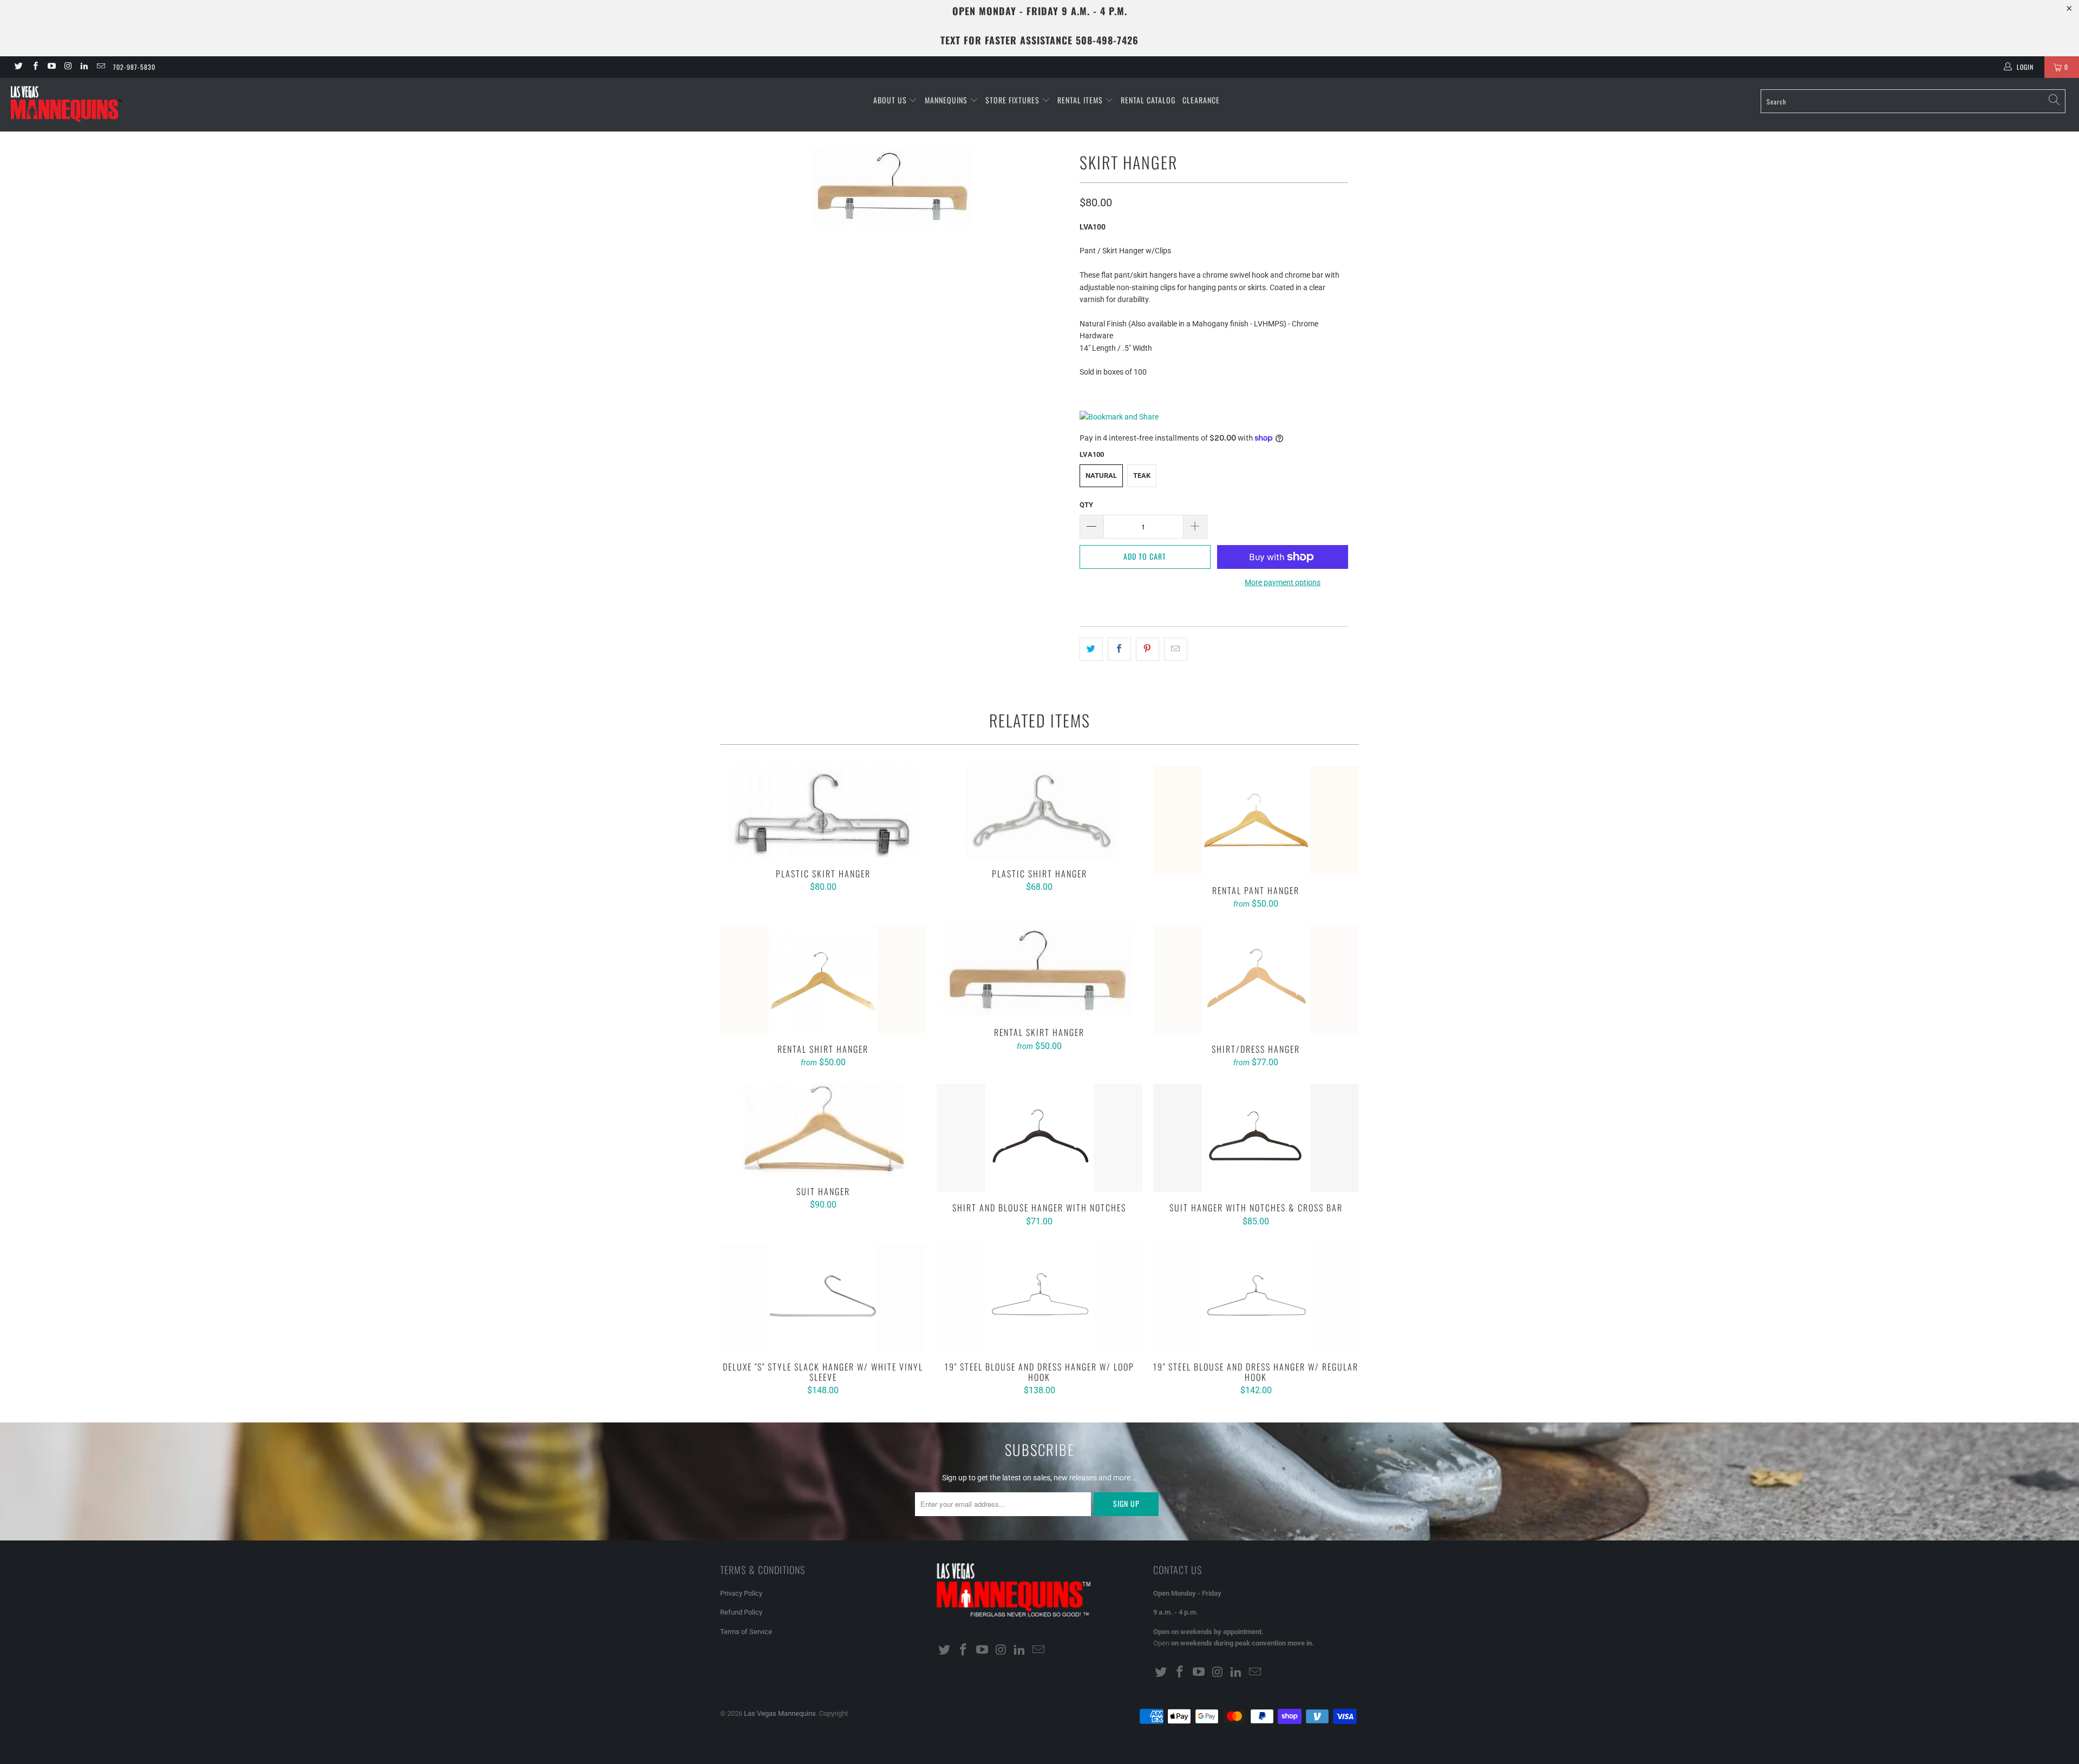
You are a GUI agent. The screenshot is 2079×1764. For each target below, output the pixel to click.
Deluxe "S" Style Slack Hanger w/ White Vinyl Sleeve (823, 1297)
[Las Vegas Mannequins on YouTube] (51, 67)
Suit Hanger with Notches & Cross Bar (1256, 1138)
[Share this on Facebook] (1119, 649)
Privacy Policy (741, 1593)
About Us (891, 100)
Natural (1101, 476)
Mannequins (947, 100)
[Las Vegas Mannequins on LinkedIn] (84, 67)
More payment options (1283, 582)
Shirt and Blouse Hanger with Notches (1039, 1138)
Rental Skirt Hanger (1039, 971)
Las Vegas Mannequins (780, 1713)
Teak (1142, 476)
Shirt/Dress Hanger (1256, 979)
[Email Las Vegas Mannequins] (100, 67)
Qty (1086, 505)
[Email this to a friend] (1176, 649)
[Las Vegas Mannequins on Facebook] (34, 67)
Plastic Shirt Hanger (1039, 812)
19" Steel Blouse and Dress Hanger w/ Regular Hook (1256, 1297)
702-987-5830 (134, 67)
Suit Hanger (823, 1129)
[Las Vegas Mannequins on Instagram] (67, 67)
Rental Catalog (1148, 100)
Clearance (1201, 100)
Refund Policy (741, 1612)
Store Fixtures (1014, 100)
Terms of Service (746, 1632)
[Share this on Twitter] (1091, 649)
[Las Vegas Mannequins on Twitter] (18, 67)
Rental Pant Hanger (1256, 821)
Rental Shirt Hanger (823, 979)
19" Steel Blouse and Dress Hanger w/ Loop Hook (1039, 1297)
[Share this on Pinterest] (1148, 649)
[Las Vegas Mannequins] (172, 105)
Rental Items (1081, 100)
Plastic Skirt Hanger (823, 812)
